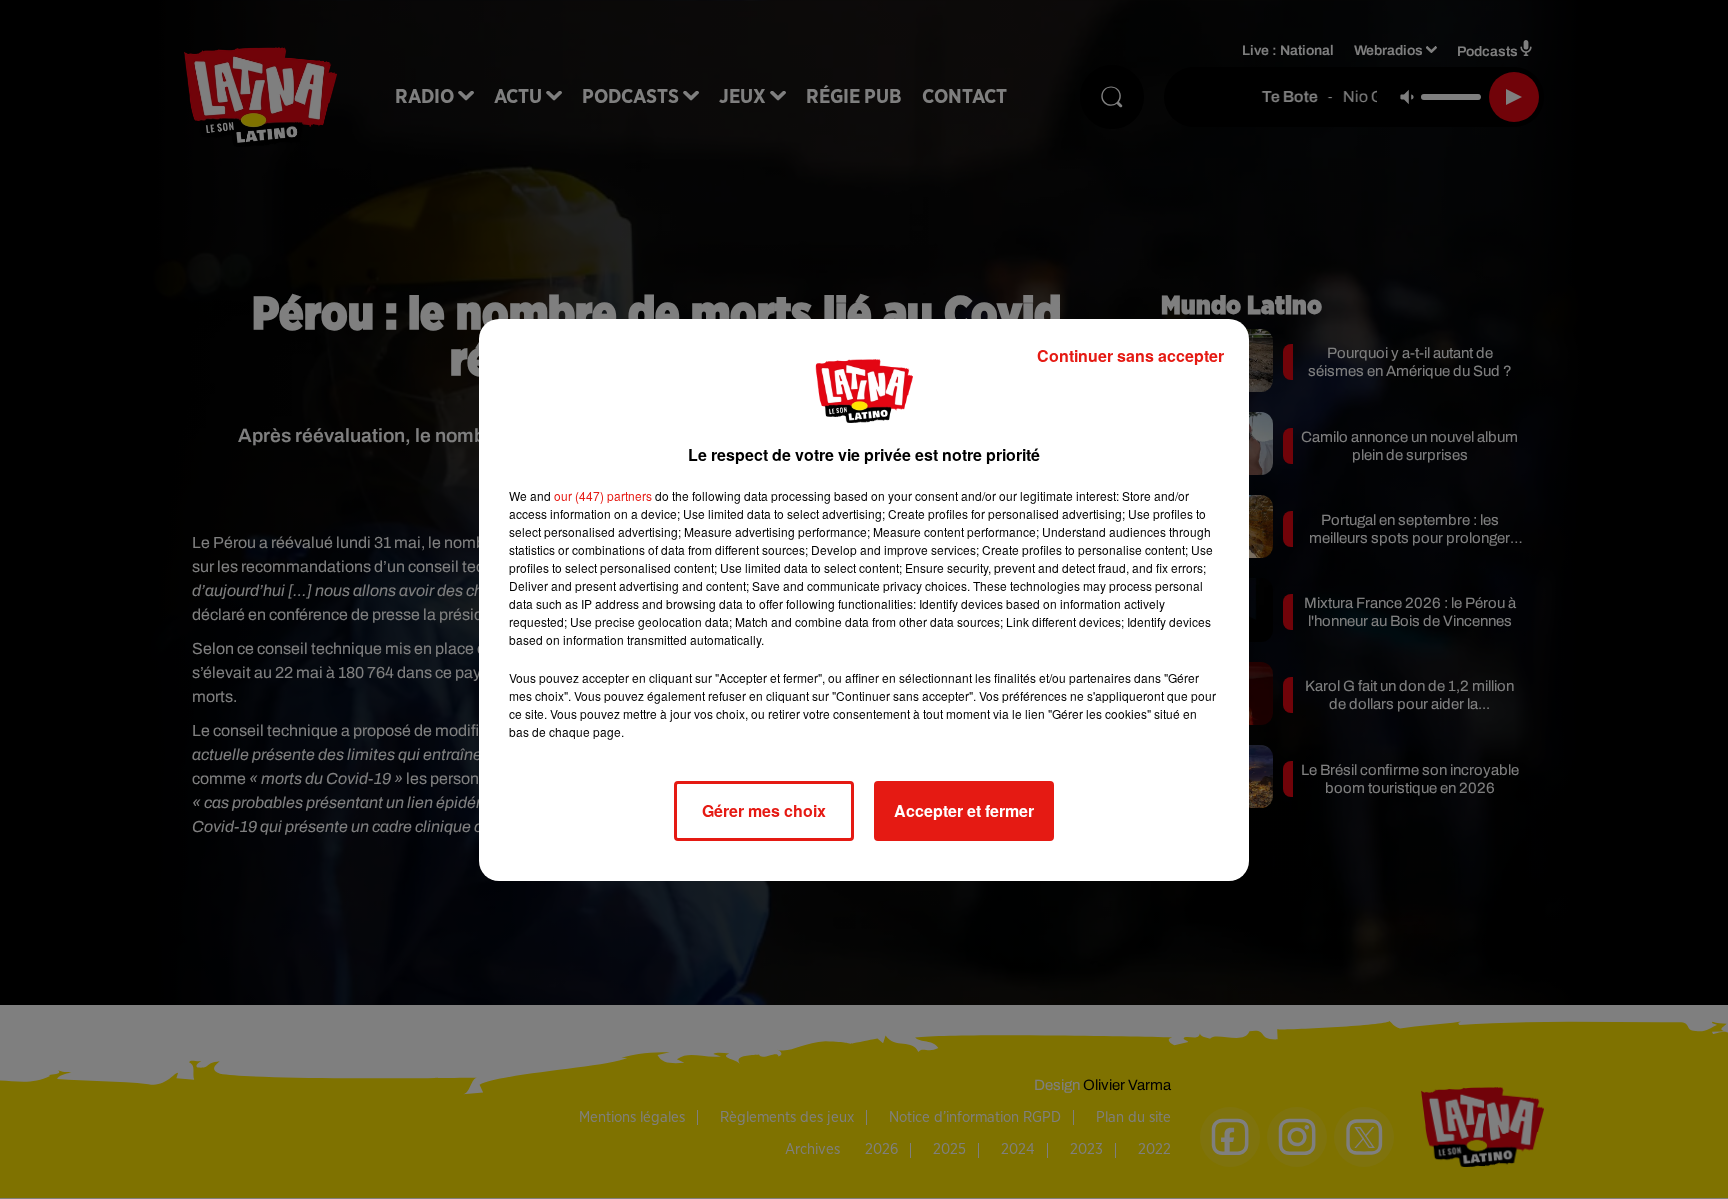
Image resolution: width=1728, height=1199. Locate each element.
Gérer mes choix (764, 810)
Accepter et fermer (964, 810)
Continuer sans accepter (1130, 355)
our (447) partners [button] (603, 495)
